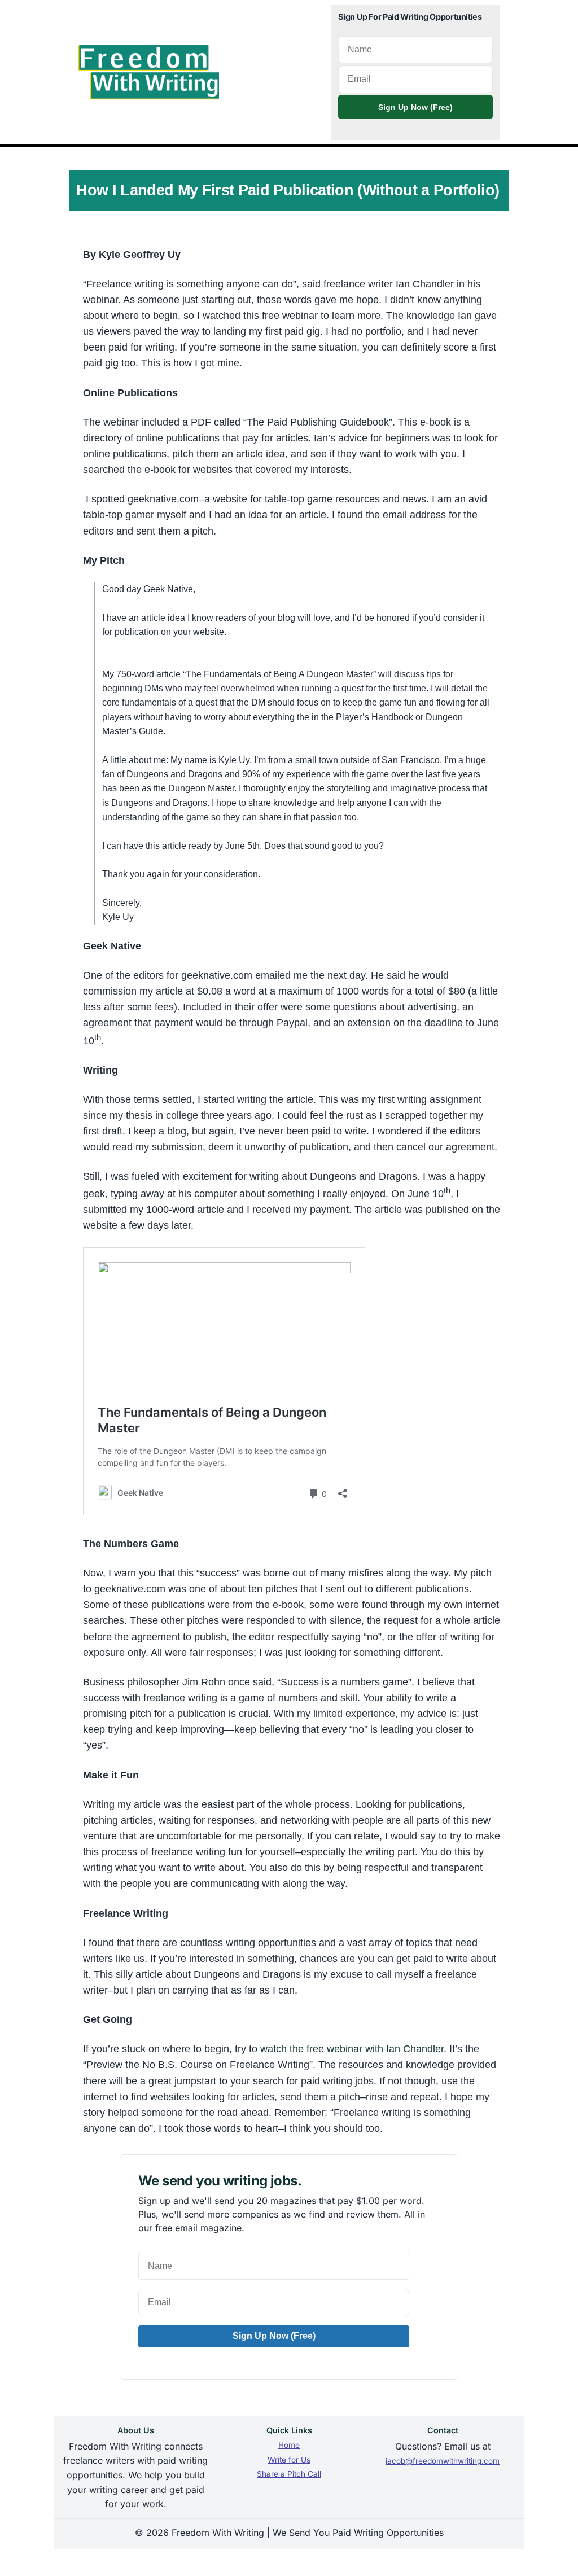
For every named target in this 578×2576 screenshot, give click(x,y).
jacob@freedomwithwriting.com (443, 2461)
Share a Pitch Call (289, 2474)
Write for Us (289, 2460)
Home (289, 2445)
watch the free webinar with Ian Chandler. (355, 2049)
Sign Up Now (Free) (415, 107)
